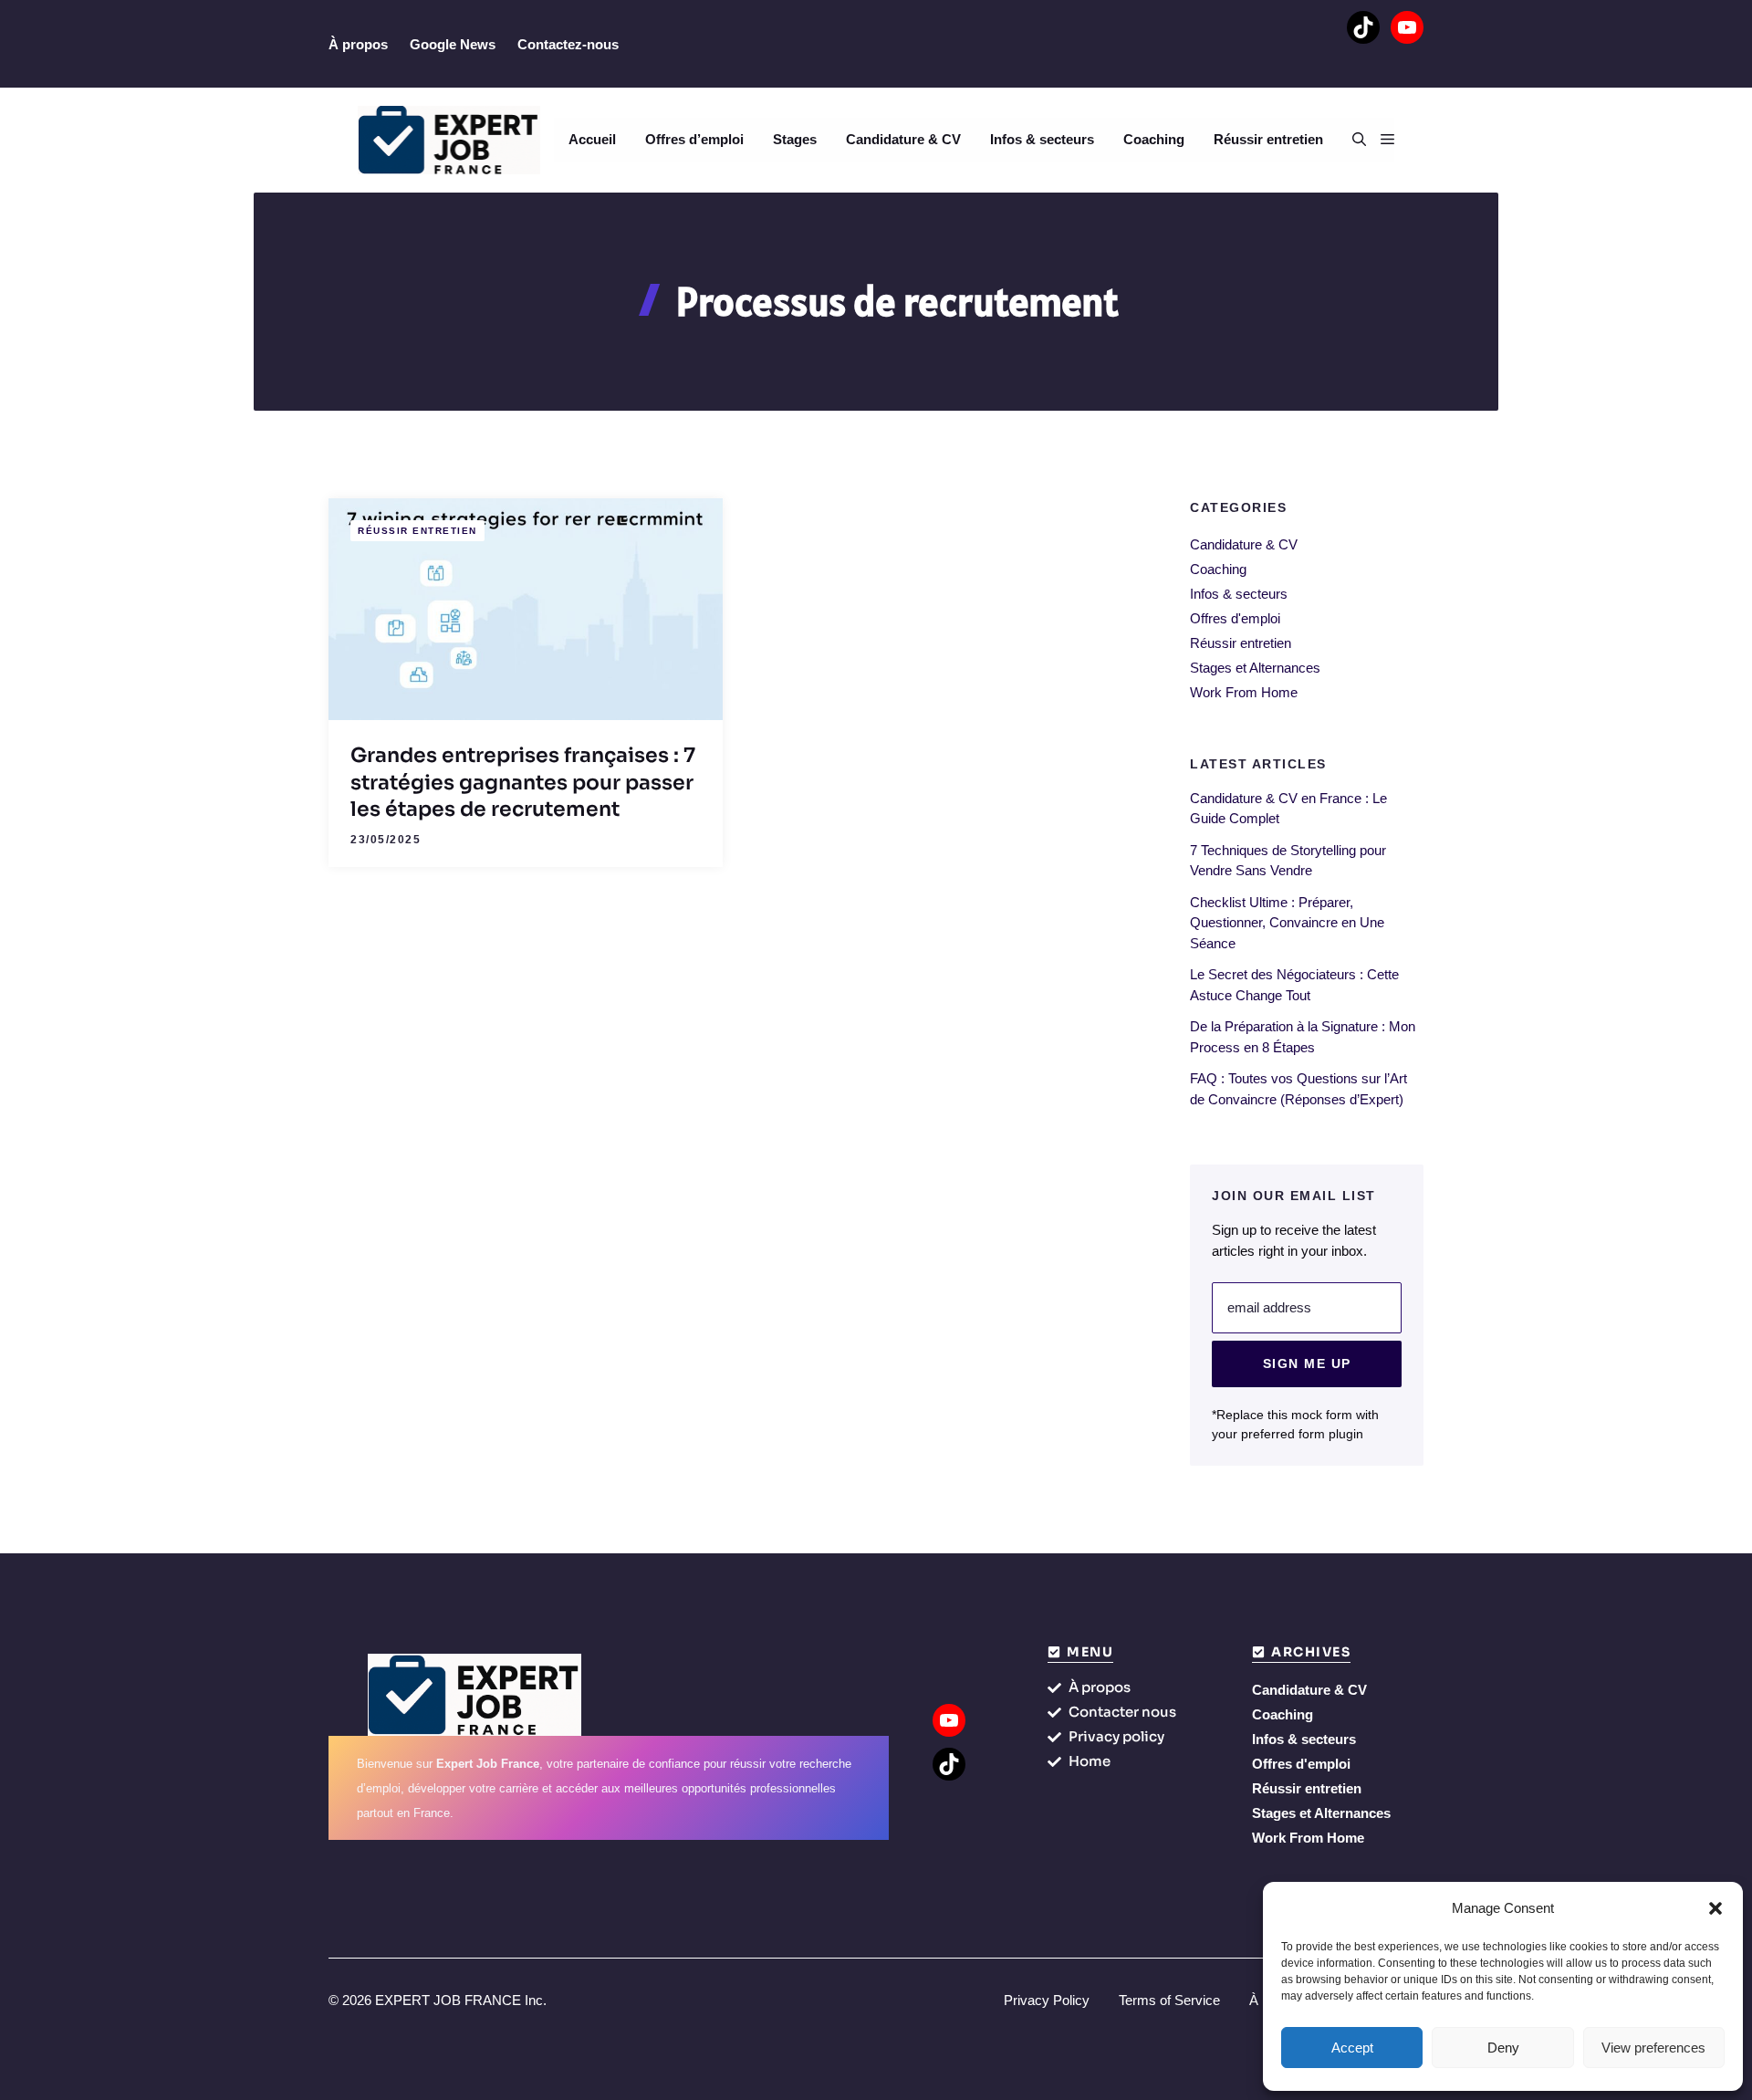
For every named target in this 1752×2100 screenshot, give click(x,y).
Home (1090, 1761)
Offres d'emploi (1235, 618)
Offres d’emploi (694, 139)
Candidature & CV (903, 139)
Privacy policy (1116, 1736)
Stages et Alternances (1255, 668)
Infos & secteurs (1042, 139)
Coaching (1154, 139)
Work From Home (1244, 692)
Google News (453, 44)
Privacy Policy (1047, 2000)
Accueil (592, 139)
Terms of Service (1169, 2000)
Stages (795, 139)
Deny (1503, 2048)
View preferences (1653, 2048)
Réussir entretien (1268, 139)
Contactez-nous (568, 44)
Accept (1352, 2048)
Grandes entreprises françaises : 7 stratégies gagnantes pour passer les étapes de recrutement (523, 782)
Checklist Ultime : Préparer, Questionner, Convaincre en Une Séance (1287, 923)
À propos (358, 44)
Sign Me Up (1307, 1363)
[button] (1715, 1908)
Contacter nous (1122, 1712)
